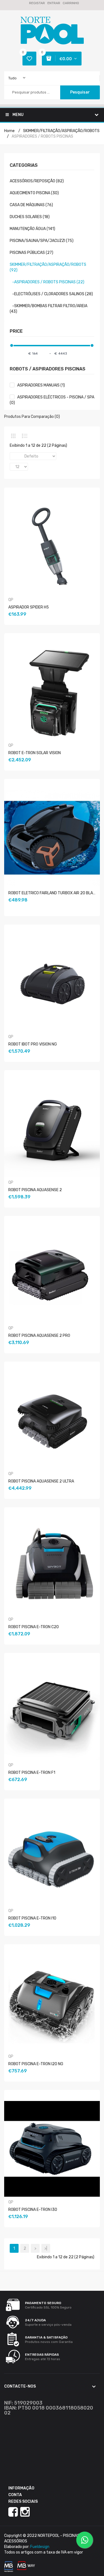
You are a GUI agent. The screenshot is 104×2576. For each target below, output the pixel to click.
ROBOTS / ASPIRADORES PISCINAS (48, 369)
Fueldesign (40, 2547)
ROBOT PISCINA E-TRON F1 (32, 1773)
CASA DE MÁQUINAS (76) (31, 205)
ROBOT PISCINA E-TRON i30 (33, 2210)
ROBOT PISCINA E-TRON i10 (32, 1918)
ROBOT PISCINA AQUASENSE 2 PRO (39, 1336)
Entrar (54, 3)
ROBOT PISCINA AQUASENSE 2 (35, 1190)
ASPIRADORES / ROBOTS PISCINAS (42, 136)
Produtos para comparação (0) (32, 417)
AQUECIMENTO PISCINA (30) (34, 193)
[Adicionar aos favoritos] (41, 628)
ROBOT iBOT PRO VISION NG (33, 1044)
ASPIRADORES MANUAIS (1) (41, 385)
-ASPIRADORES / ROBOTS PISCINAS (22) (47, 282)
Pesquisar (80, 92)
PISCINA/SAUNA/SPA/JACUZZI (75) (42, 241)
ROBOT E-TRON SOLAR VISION (35, 753)
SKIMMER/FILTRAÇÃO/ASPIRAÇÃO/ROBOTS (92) (48, 267)
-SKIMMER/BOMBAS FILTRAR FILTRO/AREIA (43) (49, 309)
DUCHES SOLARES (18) (30, 217)
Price (16, 331)
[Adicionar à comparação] (48, 628)
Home (9, 131)
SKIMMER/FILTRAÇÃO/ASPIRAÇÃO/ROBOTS (61, 131)
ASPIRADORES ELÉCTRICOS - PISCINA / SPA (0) (52, 400)
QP (11, 600)
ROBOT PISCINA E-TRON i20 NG (36, 2064)
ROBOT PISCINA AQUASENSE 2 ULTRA (41, 1481)
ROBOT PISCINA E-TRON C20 (34, 1627)
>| (46, 2248)
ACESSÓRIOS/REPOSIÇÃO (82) (37, 181)
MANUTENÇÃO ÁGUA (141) (32, 229)
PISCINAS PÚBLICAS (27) (31, 253)
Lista (25, 436)
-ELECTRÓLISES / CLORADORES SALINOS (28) (51, 294)
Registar (37, 3)
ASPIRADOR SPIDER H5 (29, 607)
